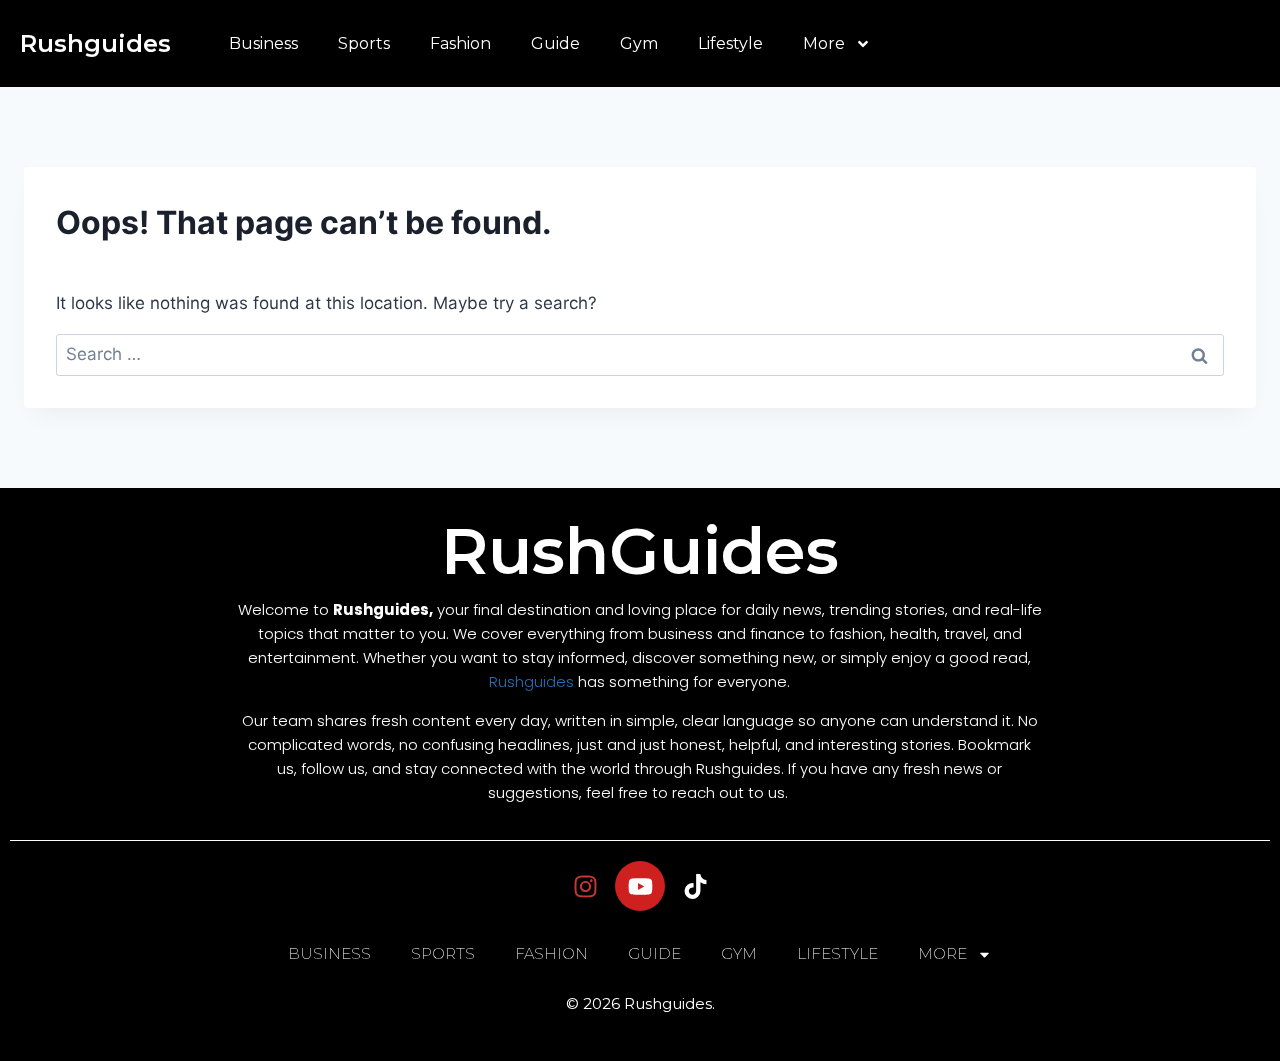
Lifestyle (730, 43)
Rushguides (95, 43)
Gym (639, 43)
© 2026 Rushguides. (640, 1003)
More (824, 43)
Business (263, 43)
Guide (555, 43)
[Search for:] (640, 354)
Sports (364, 43)
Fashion (460, 43)
